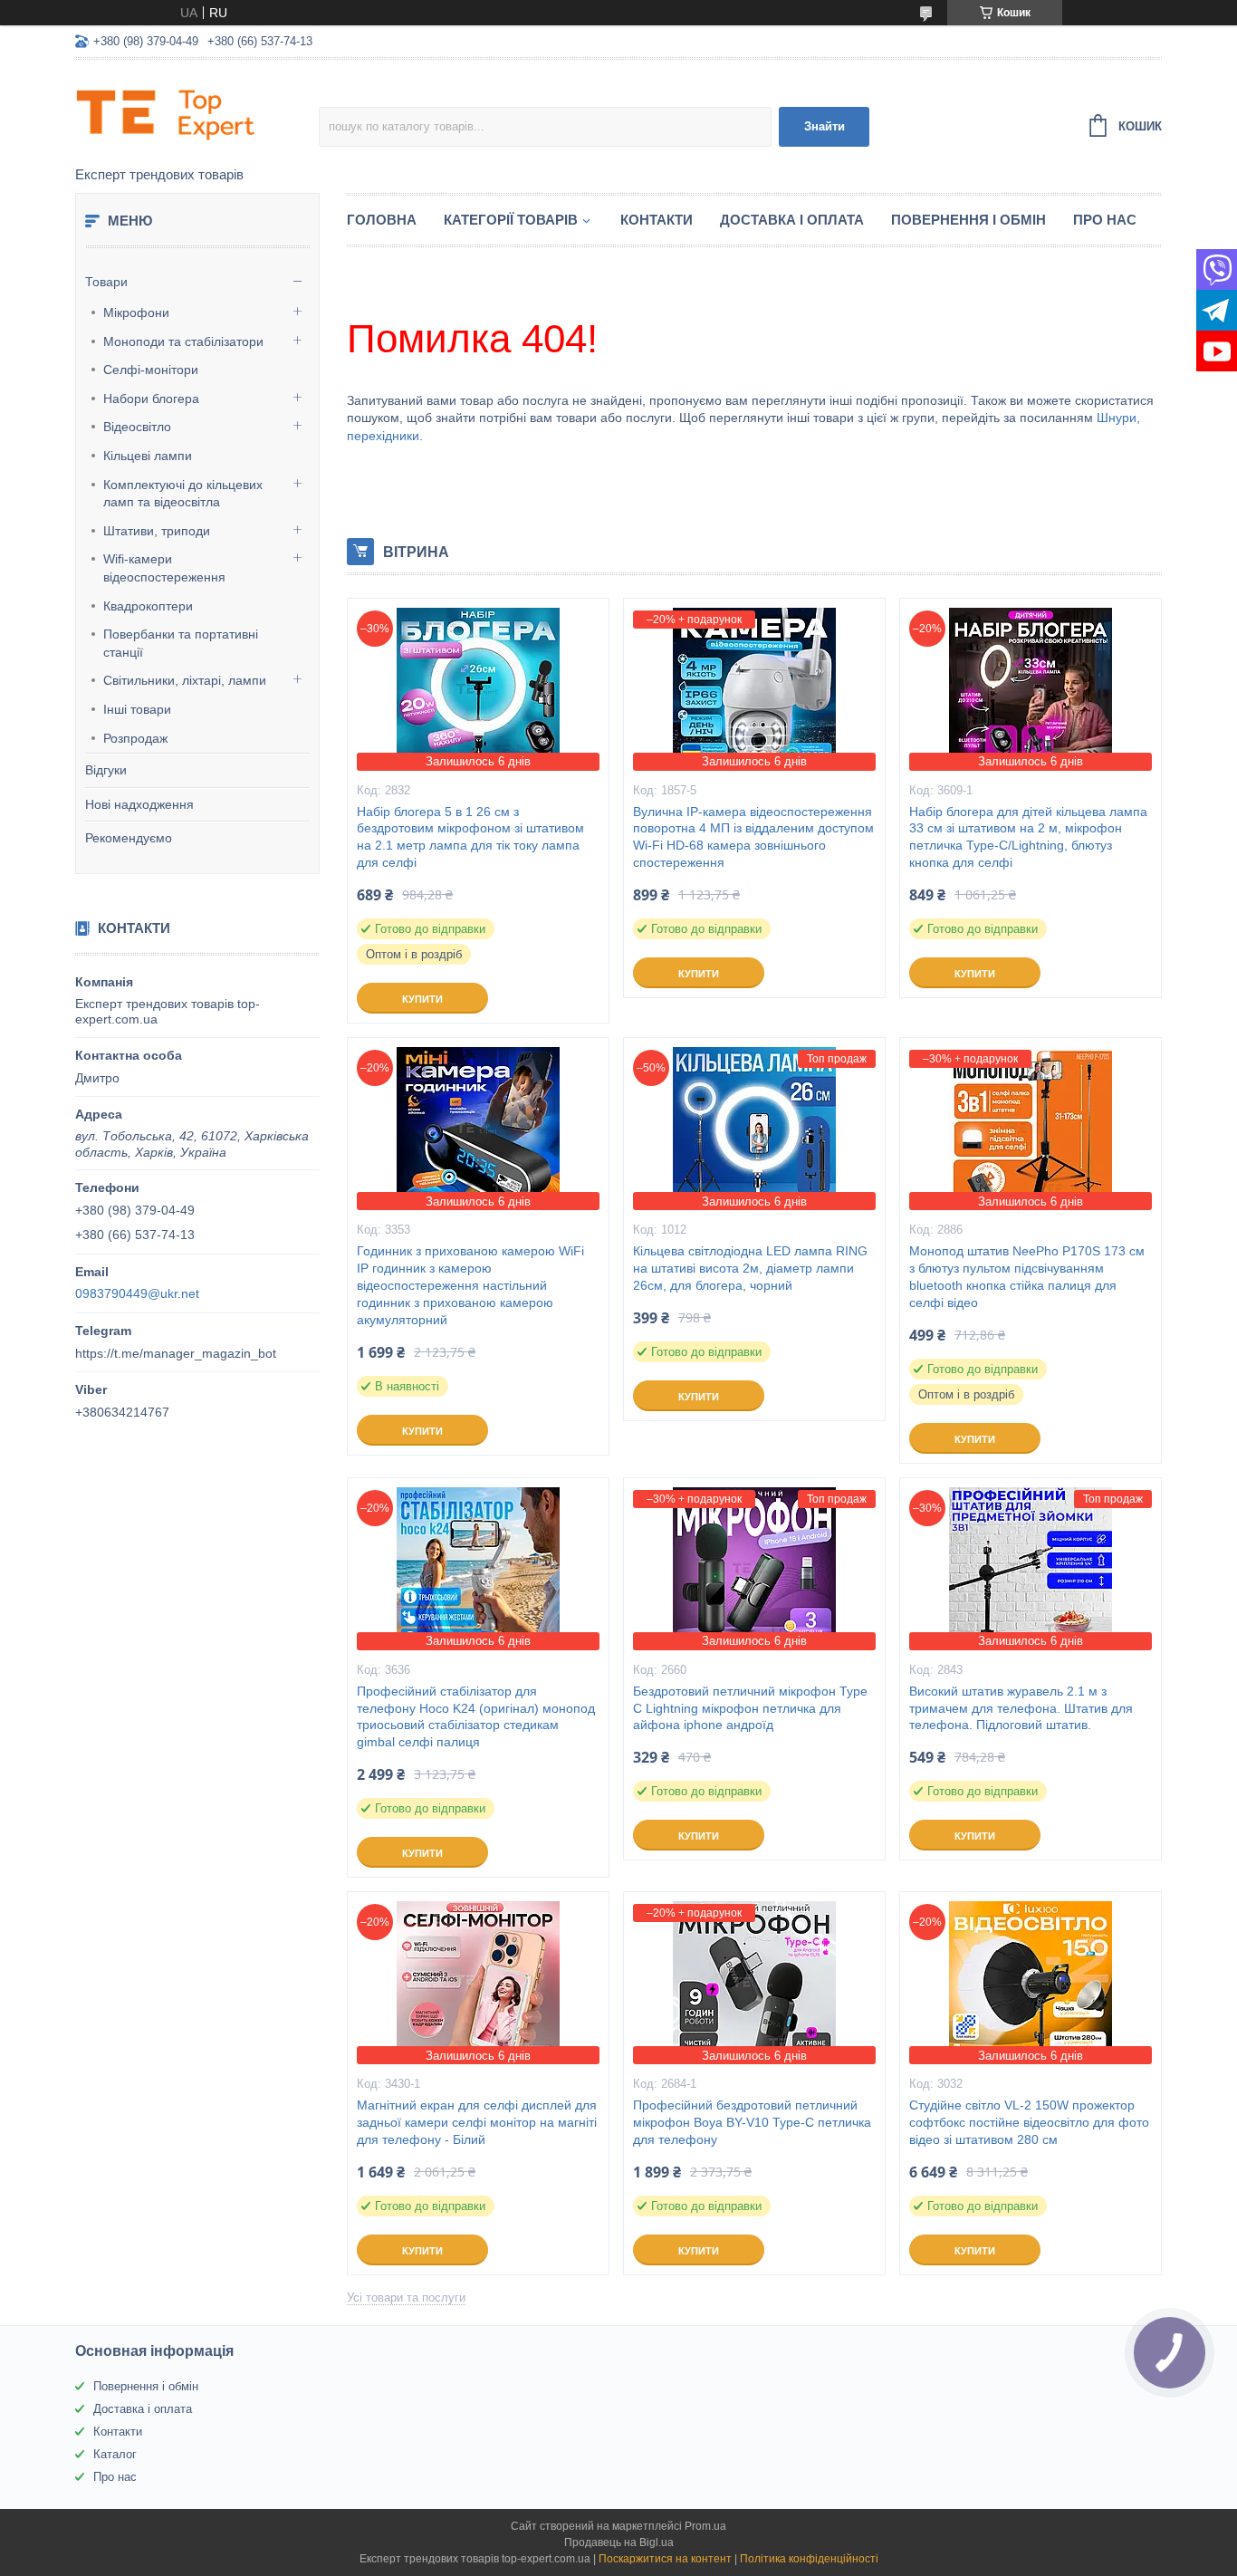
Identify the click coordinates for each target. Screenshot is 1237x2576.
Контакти (657, 220)
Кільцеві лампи (148, 456)
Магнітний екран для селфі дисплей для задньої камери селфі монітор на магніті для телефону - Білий (477, 2122)
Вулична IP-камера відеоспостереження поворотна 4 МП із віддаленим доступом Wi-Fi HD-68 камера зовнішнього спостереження (753, 837)
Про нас (1105, 220)
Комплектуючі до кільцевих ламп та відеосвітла (183, 494)
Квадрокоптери (148, 606)
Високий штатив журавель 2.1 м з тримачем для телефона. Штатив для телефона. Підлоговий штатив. (1021, 1708)
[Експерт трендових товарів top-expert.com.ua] (197, 114)
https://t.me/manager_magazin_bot (176, 1353)
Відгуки (106, 770)
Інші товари (137, 709)
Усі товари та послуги (406, 2297)
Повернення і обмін (969, 220)
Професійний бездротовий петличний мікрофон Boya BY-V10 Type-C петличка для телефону (752, 2122)
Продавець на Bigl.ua (619, 2542)
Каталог (115, 2454)
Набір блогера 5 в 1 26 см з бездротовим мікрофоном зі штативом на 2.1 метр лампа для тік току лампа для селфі (470, 837)
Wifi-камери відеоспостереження (164, 568)
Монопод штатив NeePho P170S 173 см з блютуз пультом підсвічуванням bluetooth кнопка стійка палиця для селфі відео (1027, 1277)
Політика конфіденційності (809, 2559)
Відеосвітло (137, 427)
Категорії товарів (511, 220)
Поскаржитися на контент (665, 2559)
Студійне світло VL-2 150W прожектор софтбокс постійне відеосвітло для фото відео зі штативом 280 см (1029, 2122)
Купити (422, 999)
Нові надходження (139, 804)
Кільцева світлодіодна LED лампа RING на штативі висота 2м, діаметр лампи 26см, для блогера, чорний (750, 1268)
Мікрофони (136, 312)
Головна (382, 220)
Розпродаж (135, 738)
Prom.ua (705, 2526)
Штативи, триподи (157, 531)
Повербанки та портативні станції (181, 643)
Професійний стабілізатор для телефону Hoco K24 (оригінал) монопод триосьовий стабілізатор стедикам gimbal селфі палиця (476, 1717)
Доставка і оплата (792, 220)
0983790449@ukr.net (137, 1293)
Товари (106, 282)
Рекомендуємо (129, 838)
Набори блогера (151, 399)
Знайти (825, 126)
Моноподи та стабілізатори (183, 341)
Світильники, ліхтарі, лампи (185, 680)
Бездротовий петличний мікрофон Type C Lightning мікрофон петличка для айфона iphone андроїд (750, 1708)
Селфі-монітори (151, 370)
